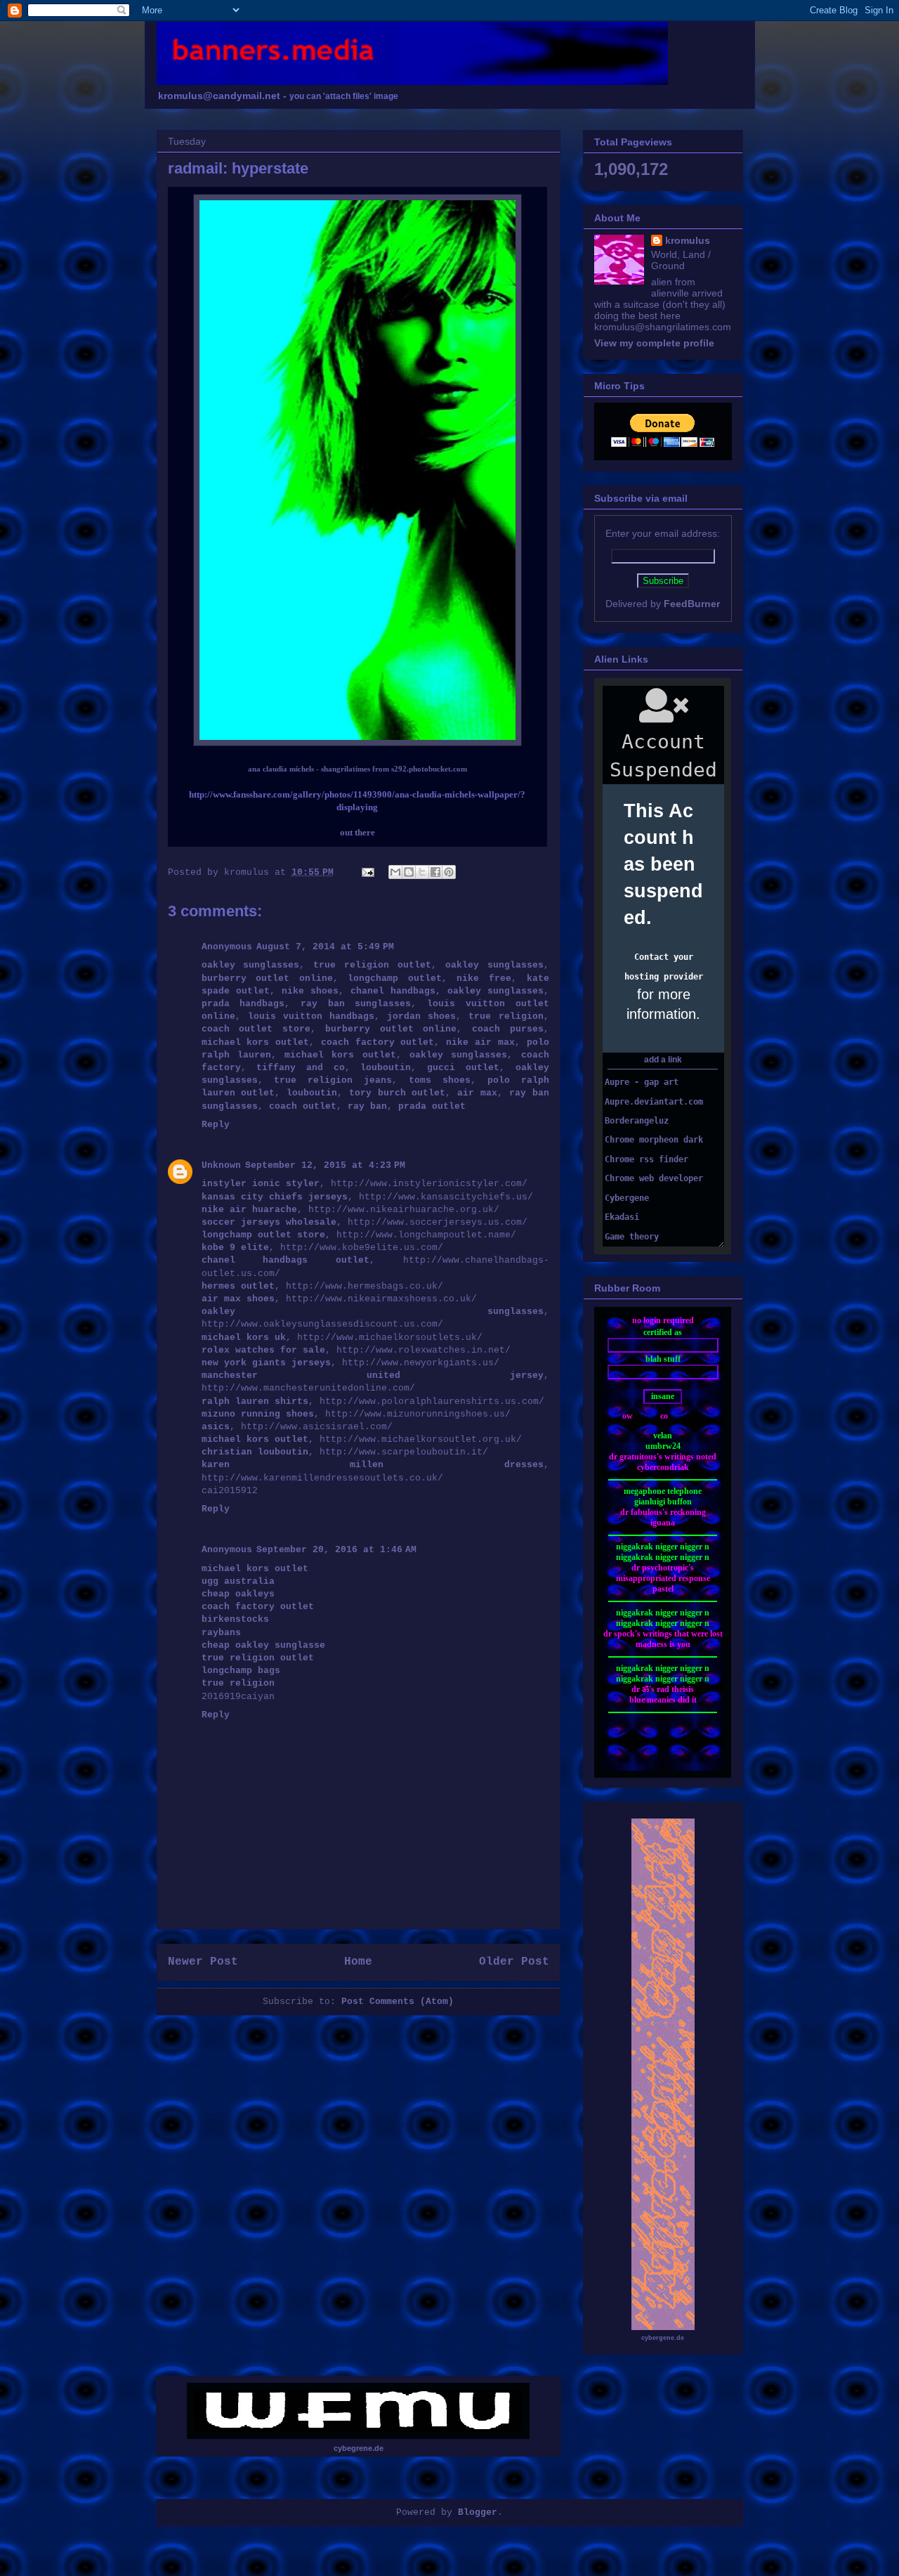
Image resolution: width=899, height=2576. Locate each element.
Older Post (514, 1962)
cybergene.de (663, 2338)
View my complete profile (654, 343)
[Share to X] (422, 872)
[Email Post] (369, 872)
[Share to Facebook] (435, 872)
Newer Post (203, 1962)
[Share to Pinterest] (449, 872)
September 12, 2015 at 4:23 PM (325, 1165)
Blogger (478, 2512)
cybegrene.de (359, 2448)
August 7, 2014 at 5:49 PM (325, 947)
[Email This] (395, 872)
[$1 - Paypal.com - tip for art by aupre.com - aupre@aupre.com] (663, 443)
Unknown (221, 1165)
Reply (216, 1125)
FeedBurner (692, 604)
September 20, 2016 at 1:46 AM (336, 1550)
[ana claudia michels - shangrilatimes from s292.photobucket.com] (357, 743)
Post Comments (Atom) (398, 2002)
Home (358, 1962)
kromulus (688, 240)
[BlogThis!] (409, 872)
